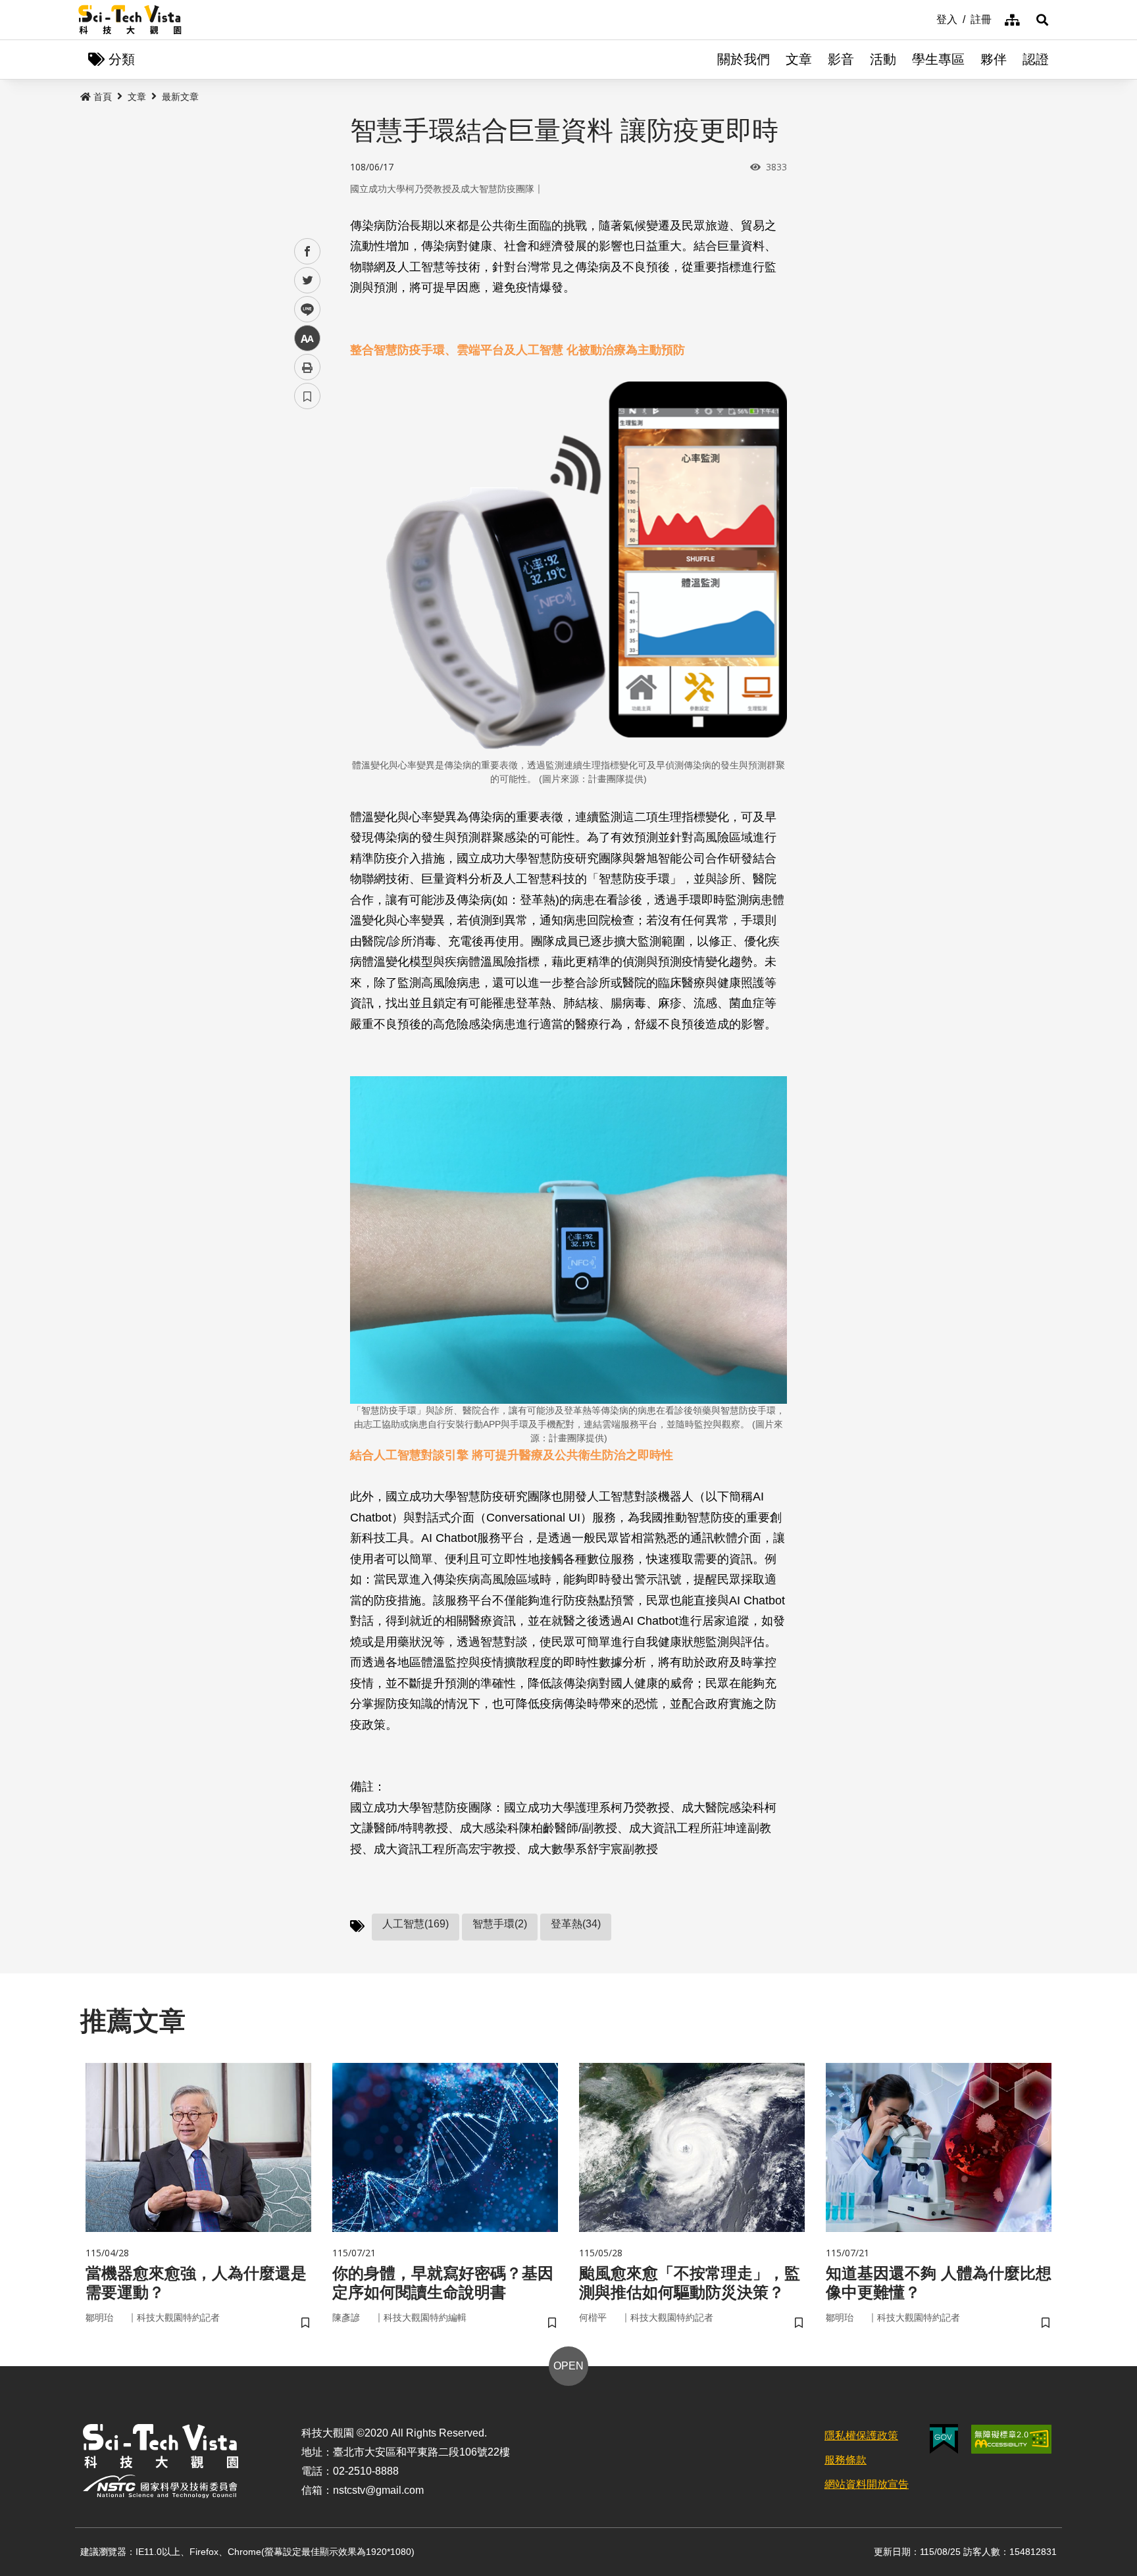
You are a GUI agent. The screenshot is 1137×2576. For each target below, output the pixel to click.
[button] (1042, 20)
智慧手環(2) (500, 1924)
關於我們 (744, 59)
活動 (883, 59)
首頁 (103, 97)
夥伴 (994, 59)
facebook (308, 252)
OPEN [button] (568, 2366)
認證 (1036, 59)
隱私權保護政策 (861, 2436)
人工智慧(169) (416, 1924)
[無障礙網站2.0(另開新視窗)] (1011, 2439)
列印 (307, 367)
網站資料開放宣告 (867, 2484)
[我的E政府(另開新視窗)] (944, 2439)
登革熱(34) (576, 1924)
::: (927, 18)
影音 (841, 59)
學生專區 (938, 59)
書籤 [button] (307, 396)
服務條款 (846, 2460)
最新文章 (180, 97)
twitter (308, 281)
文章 (799, 59)
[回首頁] (130, 20)
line (303, 310)
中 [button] (307, 338)
